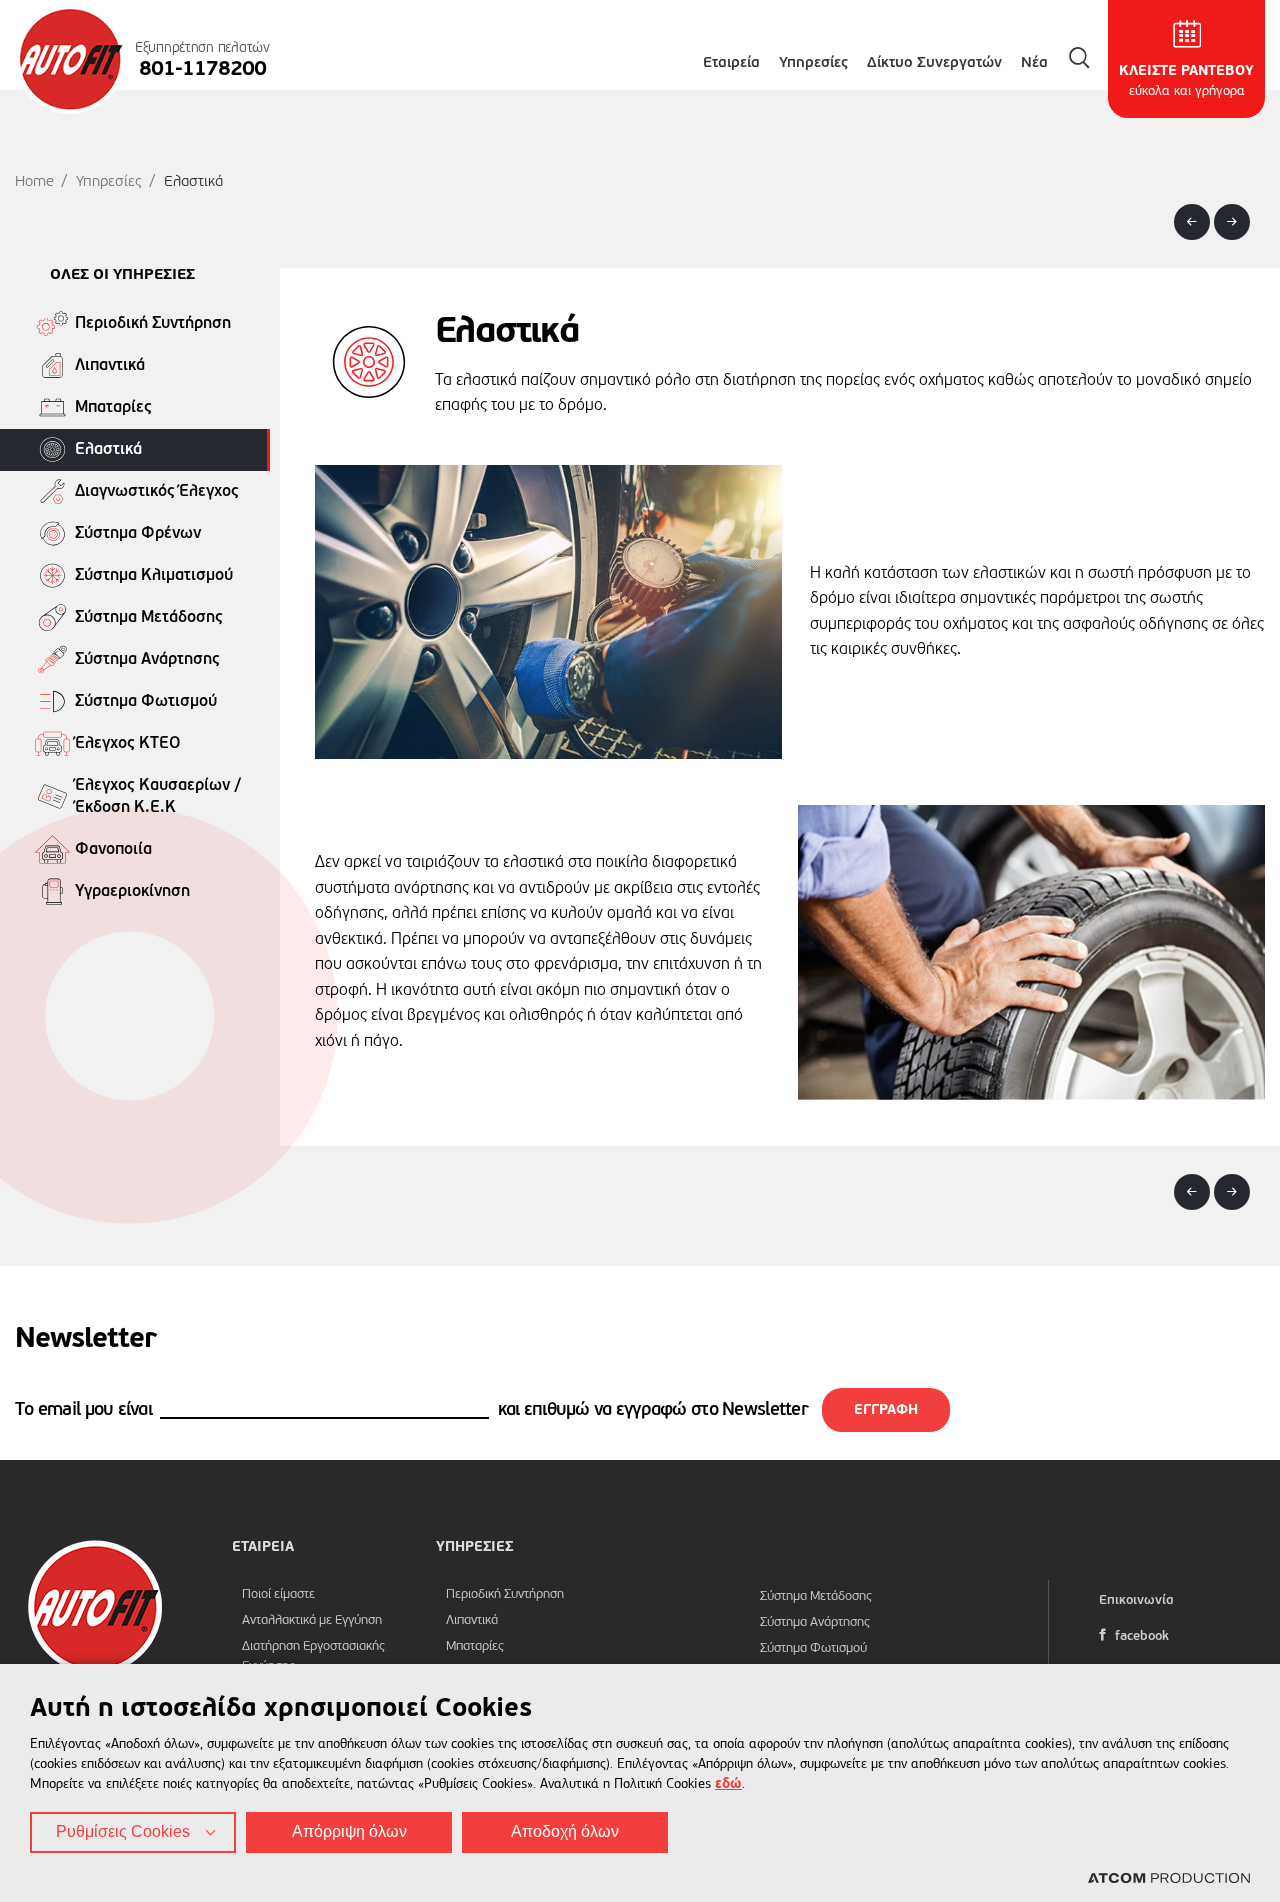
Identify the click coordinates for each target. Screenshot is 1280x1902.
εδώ (728, 1784)
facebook (1140, 1636)
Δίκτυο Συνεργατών (934, 62)
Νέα (1034, 62)
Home (34, 181)
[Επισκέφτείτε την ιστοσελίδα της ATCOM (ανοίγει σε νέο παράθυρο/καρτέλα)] (1169, 1879)
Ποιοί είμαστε (278, 1594)
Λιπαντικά (472, 1620)
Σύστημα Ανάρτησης (815, 1622)
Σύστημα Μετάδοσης (816, 1596)
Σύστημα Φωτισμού (813, 1648)
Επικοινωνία (1136, 1600)
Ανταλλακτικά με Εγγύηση (312, 1620)
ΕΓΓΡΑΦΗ (886, 1410)
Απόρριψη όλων (349, 1831)
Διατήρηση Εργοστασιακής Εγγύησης (313, 1656)
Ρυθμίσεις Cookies (123, 1831)
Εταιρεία (731, 62)
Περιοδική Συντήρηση (505, 1594)
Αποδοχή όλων (565, 1831)
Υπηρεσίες (813, 62)
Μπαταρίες (475, 1646)
